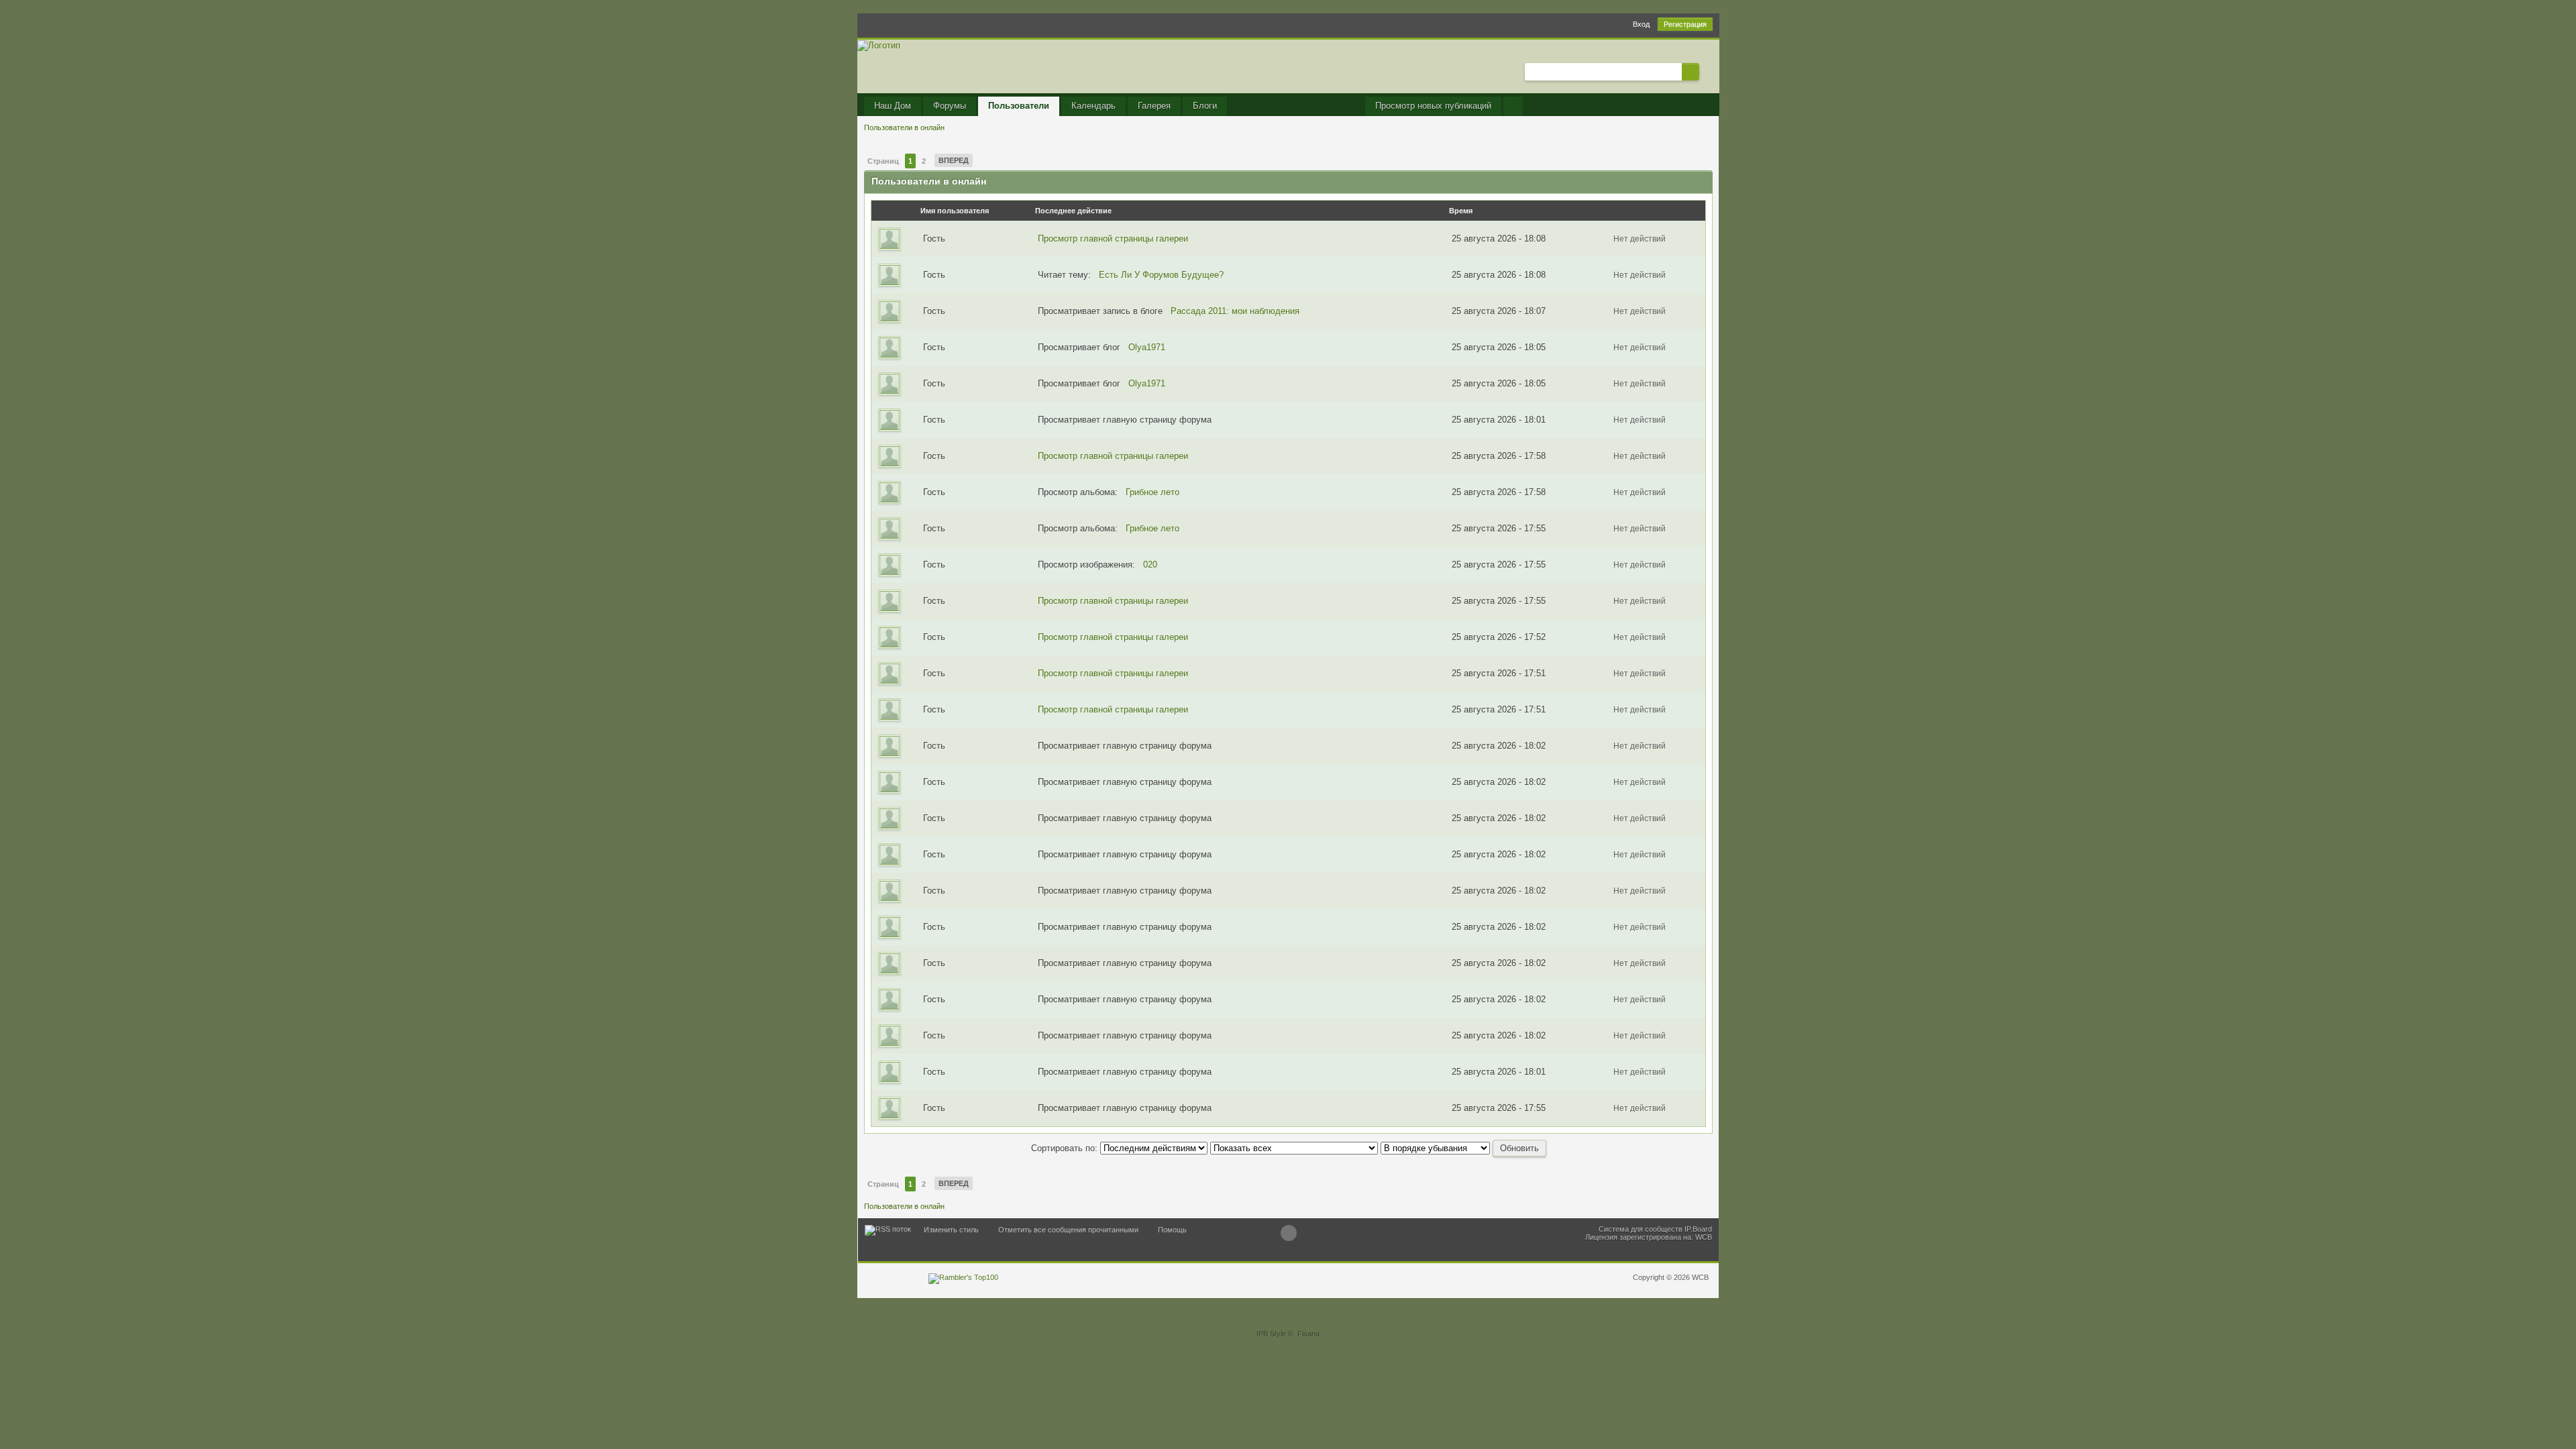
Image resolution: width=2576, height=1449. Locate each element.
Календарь (1093, 106)
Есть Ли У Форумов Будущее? (1161, 275)
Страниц (883, 161)
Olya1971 (1147, 347)
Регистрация (1685, 24)
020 (1150, 565)
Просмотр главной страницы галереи (1113, 238)
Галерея (1154, 106)
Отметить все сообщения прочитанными (1068, 1230)
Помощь (1172, 1230)
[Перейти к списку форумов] (879, 45)
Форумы (950, 106)
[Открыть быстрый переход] (1513, 106)
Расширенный (1707, 71)
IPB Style (1271, 1334)
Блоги (1205, 106)
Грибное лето (1152, 492)
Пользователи (1019, 106)
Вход (1641, 24)
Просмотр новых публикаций (1433, 106)
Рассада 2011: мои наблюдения (1235, 311)
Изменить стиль (951, 1230)
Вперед (954, 160)
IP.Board (1698, 1229)
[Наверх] (1289, 1233)
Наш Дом (893, 106)
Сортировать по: (1066, 1148)
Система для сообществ (1641, 1229)
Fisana (1308, 1334)
